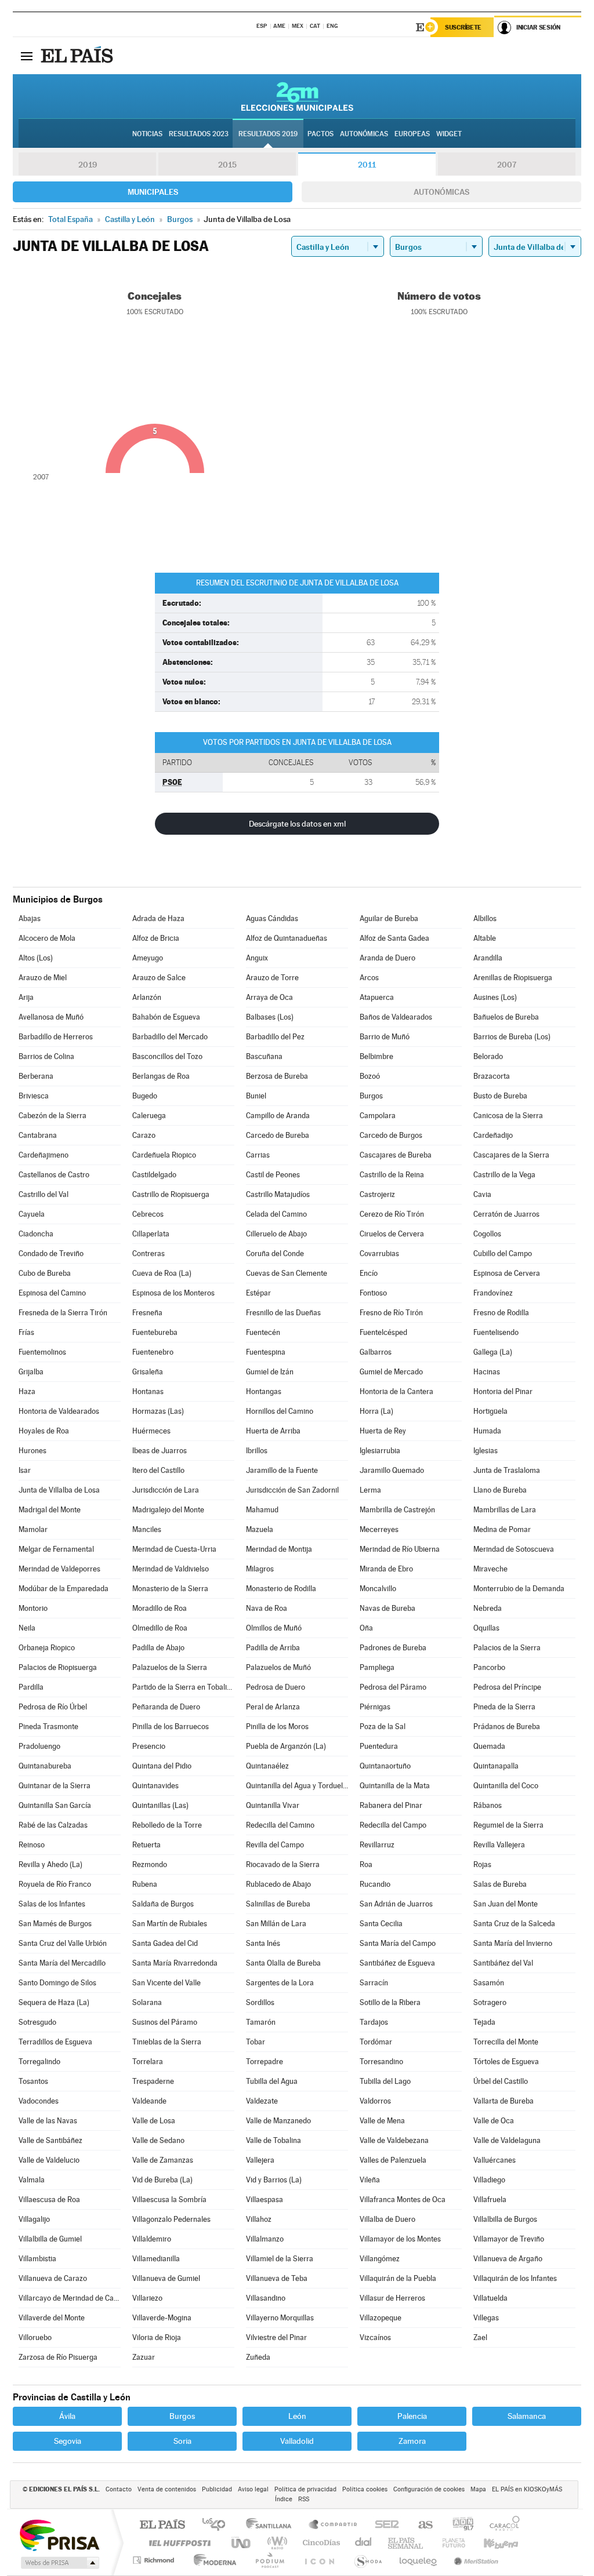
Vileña (370, 2180)
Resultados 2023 (199, 134)
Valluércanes (495, 2160)
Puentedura (379, 1746)
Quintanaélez (267, 1766)
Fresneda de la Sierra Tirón (63, 1313)
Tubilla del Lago (385, 2081)
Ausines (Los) (495, 997)
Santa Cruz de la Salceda (514, 1924)
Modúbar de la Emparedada (64, 1589)
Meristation (475, 2560)
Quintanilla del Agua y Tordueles (297, 1786)
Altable (485, 938)
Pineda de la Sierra (504, 1707)
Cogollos (487, 1234)
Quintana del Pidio (162, 1766)
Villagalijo (34, 2219)
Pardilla (31, 1687)
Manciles (147, 1529)
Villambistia (37, 2259)
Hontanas (148, 1391)
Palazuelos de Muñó (278, 1667)
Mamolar (33, 1529)
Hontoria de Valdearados (59, 1411)
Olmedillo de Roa (160, 1628)
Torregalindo (39, 2062)
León (297, 2416)
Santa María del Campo (398, 1943)
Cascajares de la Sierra (511, 1155)
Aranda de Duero (387, 958)
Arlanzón (147, 997)
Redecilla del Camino (280, 1825)
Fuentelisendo (496, 1332)
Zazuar (144, 2357)
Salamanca (527, 2416)
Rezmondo (150, 1864)
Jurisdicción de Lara (166, 1490)
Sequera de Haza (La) (54, 2002)
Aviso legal (253, 2489)
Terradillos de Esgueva (55, 2042)
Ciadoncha (36, 1234)
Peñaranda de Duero (166, 1707)
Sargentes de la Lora (280, 1983)
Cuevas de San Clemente (287, 1273)
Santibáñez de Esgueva (397, 1963)
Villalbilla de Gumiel (50, 2239)
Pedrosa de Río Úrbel (53, 1707)
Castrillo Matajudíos (278, 1194)
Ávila (67, 2416)
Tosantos (33, 2081)
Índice (284, 2499)
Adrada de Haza (158, 918)
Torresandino (381, 2062)
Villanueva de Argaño (508, 2259)
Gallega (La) (493, 1352)
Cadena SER (383, 2525)
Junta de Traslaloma (507, 1470)
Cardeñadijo (493, 1135)
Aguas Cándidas (272, 918)
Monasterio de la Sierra (170, 1589)
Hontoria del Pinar (503, 1391)
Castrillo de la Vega (504, 1175)
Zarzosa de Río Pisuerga (58, 2357)
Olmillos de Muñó (274, 1628)
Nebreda (488, 1608)
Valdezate (262, 2101)
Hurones (32, 1451)
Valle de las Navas (48, 2121)
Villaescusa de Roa (49, 2200)
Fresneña (147, 1313)
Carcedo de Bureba (278, 1135)
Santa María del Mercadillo (62, 1963)
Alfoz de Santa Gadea (394, 938)
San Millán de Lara (276, 1924)
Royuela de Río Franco (55, 1884)
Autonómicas (441, 192)
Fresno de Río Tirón (391, 1313)
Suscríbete (463, 27)
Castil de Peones (273, 1175)
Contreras (148, 1254)
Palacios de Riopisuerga (58, 1667)
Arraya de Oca (269, 997)
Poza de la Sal (383, 1727)
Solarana (147, 2002)
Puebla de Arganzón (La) (286, 1746)
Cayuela (32, 1214)
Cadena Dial (364, 2543)
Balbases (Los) (270, 1017)
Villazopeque (381, 2318)
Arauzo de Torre (272, 978)
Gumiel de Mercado (391, 1372)
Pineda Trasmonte (48, 1727)
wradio (275, 2543)
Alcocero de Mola (47, 938)
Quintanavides (155, 1786)
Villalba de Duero (387, 2219)
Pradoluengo (39, 1746)
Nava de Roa (267, 1608)
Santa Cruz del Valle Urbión (63, 1943)
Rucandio (375, 1884)
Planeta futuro (449, 2543)
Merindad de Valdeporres (59, 1569)
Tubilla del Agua (272, 2081)
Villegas (486, 2318)
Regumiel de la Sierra (508, 1825)
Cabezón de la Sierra (52, 1116)
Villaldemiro (152, 2239)
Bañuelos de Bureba (506, 1017)
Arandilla (488, 958)
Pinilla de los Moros (277, 1727)
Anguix (257, 958)
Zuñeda (258, 2357)
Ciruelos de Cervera (392, 1234)
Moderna (212, 2560)
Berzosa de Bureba (277, 1076)
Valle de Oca (494, 2121)
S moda (367, 2560)
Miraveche (490, 1569)
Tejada (484, 2022)
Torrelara (148, 2062)
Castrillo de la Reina (392, 1175)
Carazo (144, 1135)
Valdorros (375, 2101)
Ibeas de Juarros (160, 1451)
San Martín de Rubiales (170, 1924)
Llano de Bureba (500, 1490)
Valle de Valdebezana (394, 2140)
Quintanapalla (496, 1766)
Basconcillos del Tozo (167, 1056)
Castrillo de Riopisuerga (171, 1194)
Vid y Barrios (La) (274, 2180)
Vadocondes (39, 2101)
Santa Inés (263, 1943)
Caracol (501, 2525)
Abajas (30, 918)
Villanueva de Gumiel (166, 2278)
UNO (242, 2543)
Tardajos (374, 2022)
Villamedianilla (156, 2259)
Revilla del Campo (275, 1845)
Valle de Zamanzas (163, 2160)
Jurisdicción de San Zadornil (292, 1490)
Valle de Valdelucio (49, 2160)
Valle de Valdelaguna (507, 2140)
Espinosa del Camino (52, 1293)
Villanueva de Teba (277, 2278)
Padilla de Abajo (158, 1648)
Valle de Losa (154, 2121)
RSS (304, 2499)
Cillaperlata (151, 1234)
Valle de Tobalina (274, 2140)
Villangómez (380, 2259)
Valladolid (297, 2441)
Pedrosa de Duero (276, 1687)
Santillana (272, 2525)
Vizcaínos (375, 2337)
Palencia (412, 2416)
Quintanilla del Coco (506, 1786)
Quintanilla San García (55, 1805)
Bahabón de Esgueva (166, 1017)
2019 (88, 165)
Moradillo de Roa (160, 1608)
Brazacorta (492, 1076)
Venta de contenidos (167, 2489)
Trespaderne (153, 2081)
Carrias (258, 1155)
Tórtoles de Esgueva (506, 2062)
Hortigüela (490, 1411)
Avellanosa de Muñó (51, 1017)
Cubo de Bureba (45, 1273)
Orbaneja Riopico (47, 1648)
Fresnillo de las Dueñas (283, 1313)
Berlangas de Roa (161, 1076)
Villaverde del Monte (52, 2318)
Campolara (378, 1116)
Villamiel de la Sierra (280, 2259)
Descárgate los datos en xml (297, 824)
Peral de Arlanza (273, 1707)
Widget (449, 134)
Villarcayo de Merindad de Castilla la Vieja (70, 2298)
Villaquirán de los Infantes (515, 2278)
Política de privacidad (305, 2489)
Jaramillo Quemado (392, 1470)
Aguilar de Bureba (389, 918)
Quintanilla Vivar (273, 1805)
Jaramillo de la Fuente (282, 1470)
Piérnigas (375, 1707)
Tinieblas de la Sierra (167, 2042)
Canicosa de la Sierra (508, 1116)
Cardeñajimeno (44, 1155)
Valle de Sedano (158, 2140)
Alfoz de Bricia (156, 938)
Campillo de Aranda (278, 1116)
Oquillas (486, 1628)
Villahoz (259, 2219)
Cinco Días (320, 2543)
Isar (25, 1470)
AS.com (420, 2525)
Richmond (155, 2560)
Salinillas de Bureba (278, 1904)
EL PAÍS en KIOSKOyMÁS (527, 2489)
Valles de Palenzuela (393, 2160)
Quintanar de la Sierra (55, 1786)
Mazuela (260, 1529)
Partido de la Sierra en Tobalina (183, 1687)
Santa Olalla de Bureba (283, 1963)
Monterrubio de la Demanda (519, 1589)
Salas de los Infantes (52, 1904)
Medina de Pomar (502, 1529)
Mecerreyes (379, 1529)
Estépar (258, 1293)
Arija (26, 997)
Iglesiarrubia (380, 1451)
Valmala (32, 2180)
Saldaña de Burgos (163, 1904)
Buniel (256, 1096)
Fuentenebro (153, 1352)
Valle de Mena (382, 2121)
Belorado (488, 1056)
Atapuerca (377, 997)
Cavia (482, 1194)
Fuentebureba (155, 1332)
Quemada (489, 1746)
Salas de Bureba (500, 1884)
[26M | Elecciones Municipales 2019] (297, 96)
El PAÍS (162, 2525)
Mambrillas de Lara (505, 1510)
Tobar (256, 2042)
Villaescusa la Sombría (169, 2200)
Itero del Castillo (158, 1470)
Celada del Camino (276, 1214)
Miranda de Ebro (386, 1569)
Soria (182, 2441)
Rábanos (488, 1805)
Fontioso (373, 1293)
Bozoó (370, 1076)
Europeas (412, 134)
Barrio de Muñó (385, 1037)
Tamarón (261, 2022)
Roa (366, 1864)
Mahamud (262, 1510)
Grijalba (31, 1372)
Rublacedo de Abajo (278, 1884)
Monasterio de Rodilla (281, 1589)
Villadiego (489, 2180)
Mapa (478, 2489)
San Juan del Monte (506, 1904)
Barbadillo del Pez (275, 1037)
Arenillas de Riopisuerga (513, 978)
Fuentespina (266, 1352)
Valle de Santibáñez (50, 2140)
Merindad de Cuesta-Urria (174, 1549)
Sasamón (489, 1983)
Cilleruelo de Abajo (276, 1234)
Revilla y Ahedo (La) (50, 1864)
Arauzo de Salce (159, 978)
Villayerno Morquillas (280, 2318)
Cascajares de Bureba (396, 1155)
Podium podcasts (269, 2560)
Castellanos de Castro (54, 1175)
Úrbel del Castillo (501, 2081)
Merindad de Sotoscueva (514, 1549)
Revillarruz (377, 1845)
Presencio (149, 1746)
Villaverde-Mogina (162, 2318)
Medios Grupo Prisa (59, 2563)
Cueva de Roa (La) (162, 1273)
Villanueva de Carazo (53, 2278)
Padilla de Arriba (273, 1648)
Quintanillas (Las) (160, 1805)
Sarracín (374, 1983)
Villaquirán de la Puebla (398, 2278)
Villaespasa (265, 2200)
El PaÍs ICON (319, 2560)
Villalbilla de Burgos (505, 2219)
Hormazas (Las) (158, 1411)
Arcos (369, 978)
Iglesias (486, 1451)
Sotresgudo (37, 2022)
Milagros (260, 1569)
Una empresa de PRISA (59, 2535)
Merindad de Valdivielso (171, 1569)
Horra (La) (376, 1411)
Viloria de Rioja (157, 2337)
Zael (480, 2337)
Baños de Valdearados (396, 1017)
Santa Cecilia (381, 1924)
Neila (27, 1628)
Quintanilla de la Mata (395, 1786)
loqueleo (419, 2560)
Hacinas (487, 1372)
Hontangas (264, 1391)
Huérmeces (151, 1431)
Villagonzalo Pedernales (171, 2219)
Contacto (119, 2489)
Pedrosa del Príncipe (507, 1687)
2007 (507, 165)
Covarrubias (379, 1254)
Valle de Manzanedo (278, 2121)
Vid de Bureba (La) (162, 2180)
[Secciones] (27, 56)
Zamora (412, 2441)
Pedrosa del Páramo (393, 1687)
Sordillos (260, 2002)
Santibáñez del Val (503, 1963)
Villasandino (266, 2298)
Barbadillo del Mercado (170, 1037)
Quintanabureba (45, 1766)
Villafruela (490, 2200)
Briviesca (34, 1096)
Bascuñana (264, 1056)
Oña (366, 1628)
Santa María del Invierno (513, 1943)
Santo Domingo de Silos (57, 1983)
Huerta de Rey (383, 1431)
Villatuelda (490, 2298)
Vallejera (260, 2160)
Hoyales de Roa (44, 1431)
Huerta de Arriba (273, 1431)
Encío (369, 1273)
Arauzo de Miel (43, 978)
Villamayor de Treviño (509, 2239)
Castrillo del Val (44, 1194)
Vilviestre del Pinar (276, 2337)
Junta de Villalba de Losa (59, 1490)
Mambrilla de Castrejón (397, 1510)
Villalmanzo (265, 2239)
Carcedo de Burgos (391, 1135)
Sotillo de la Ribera (390, 2002)
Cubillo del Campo (503, 1254)
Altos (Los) (36, 958)
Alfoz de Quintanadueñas (287, 938)
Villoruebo (35, 2337)
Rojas (482, 1864)
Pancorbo (489, 1667)
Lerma (370, 1490)
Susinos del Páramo (165, 2022)
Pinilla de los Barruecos (171, 1727)
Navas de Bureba (387, 1608)
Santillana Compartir (334, 2525)
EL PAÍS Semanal (406, 2543)
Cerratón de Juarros (506, 1214)
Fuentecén (263, 1332)
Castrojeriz (377, 1194)
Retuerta (146, 1845)
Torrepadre (265, 2062)
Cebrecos (148, 1214)
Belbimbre (376, 1056)
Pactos (320, 134)
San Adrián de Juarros (396, 1904)
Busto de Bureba (500, 1096)
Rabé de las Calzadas (53, 1825)
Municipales (153, 192)
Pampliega (377, 1667)
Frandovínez (493, 1293)
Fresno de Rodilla (501, 1313)
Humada (487, 1431)
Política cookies (365, 2489)
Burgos (371, 1096)
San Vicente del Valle (166, 1983)
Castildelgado (154, 1175)
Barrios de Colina (46, 1056)
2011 (367, 165)
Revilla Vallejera (499, 1845)
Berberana (36, 1076)
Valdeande (149, 2101)
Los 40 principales (218, 2525)
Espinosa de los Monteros (173, 1293)
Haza (27, 1391)
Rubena (145, 1884)
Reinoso (32, 1845)
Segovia (68, 2441)
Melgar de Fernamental (56, 1549)
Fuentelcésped (383, 1332)
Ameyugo (148, 958)
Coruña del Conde (275, 1254)
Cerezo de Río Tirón (392, 1214)
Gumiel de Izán (270, 1372)
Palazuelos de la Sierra (170, 1667)
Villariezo (147, 2298)
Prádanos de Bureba (507, 1727)
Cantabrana (38, 1135)
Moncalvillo (378, 1589)
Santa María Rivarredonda (175, 1963)
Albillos (485, 918)
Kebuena (491, 2543)
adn (459, 2525)
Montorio (33, 1608)
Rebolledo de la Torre (167, 1825)
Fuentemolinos (42, 1352)
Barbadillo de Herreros (56, 1037)
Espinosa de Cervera (507, 1273)
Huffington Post (178, 2543)
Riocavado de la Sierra (283, 1864)
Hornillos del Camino (280, 1411)
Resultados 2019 (268, 134)
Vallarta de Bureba (504, 2101)
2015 (227, 165)
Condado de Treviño (51, 1254)
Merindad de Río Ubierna (400, 1549)
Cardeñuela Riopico (164, 1155)
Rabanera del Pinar (391, 1805)
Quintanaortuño (385, 1766)
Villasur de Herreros (392, 2298)
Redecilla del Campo (393, 1825)
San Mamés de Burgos (55, 1924)
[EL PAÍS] (78, 56)
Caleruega (149, 1116)
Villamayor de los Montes (400, 2239)
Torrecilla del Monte (506, 2042)
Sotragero (490, 2002)
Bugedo (145, 1096)
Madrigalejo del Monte (168, 1510)
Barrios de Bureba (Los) (512, 1037)
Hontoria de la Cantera (396, 1391)
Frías (26, 1332)
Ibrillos (257, 1451)
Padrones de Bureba (393, 1648)
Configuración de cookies (429, 2489)
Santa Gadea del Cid (165, 1943)
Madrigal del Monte (50, 1510)
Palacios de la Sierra (507, 1648)
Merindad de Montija (279, 1549)
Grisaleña (148, 1372)
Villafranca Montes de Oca (403, 2200)
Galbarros (376, 1352)
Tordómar (376, 2042)
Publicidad (217, 2489)
